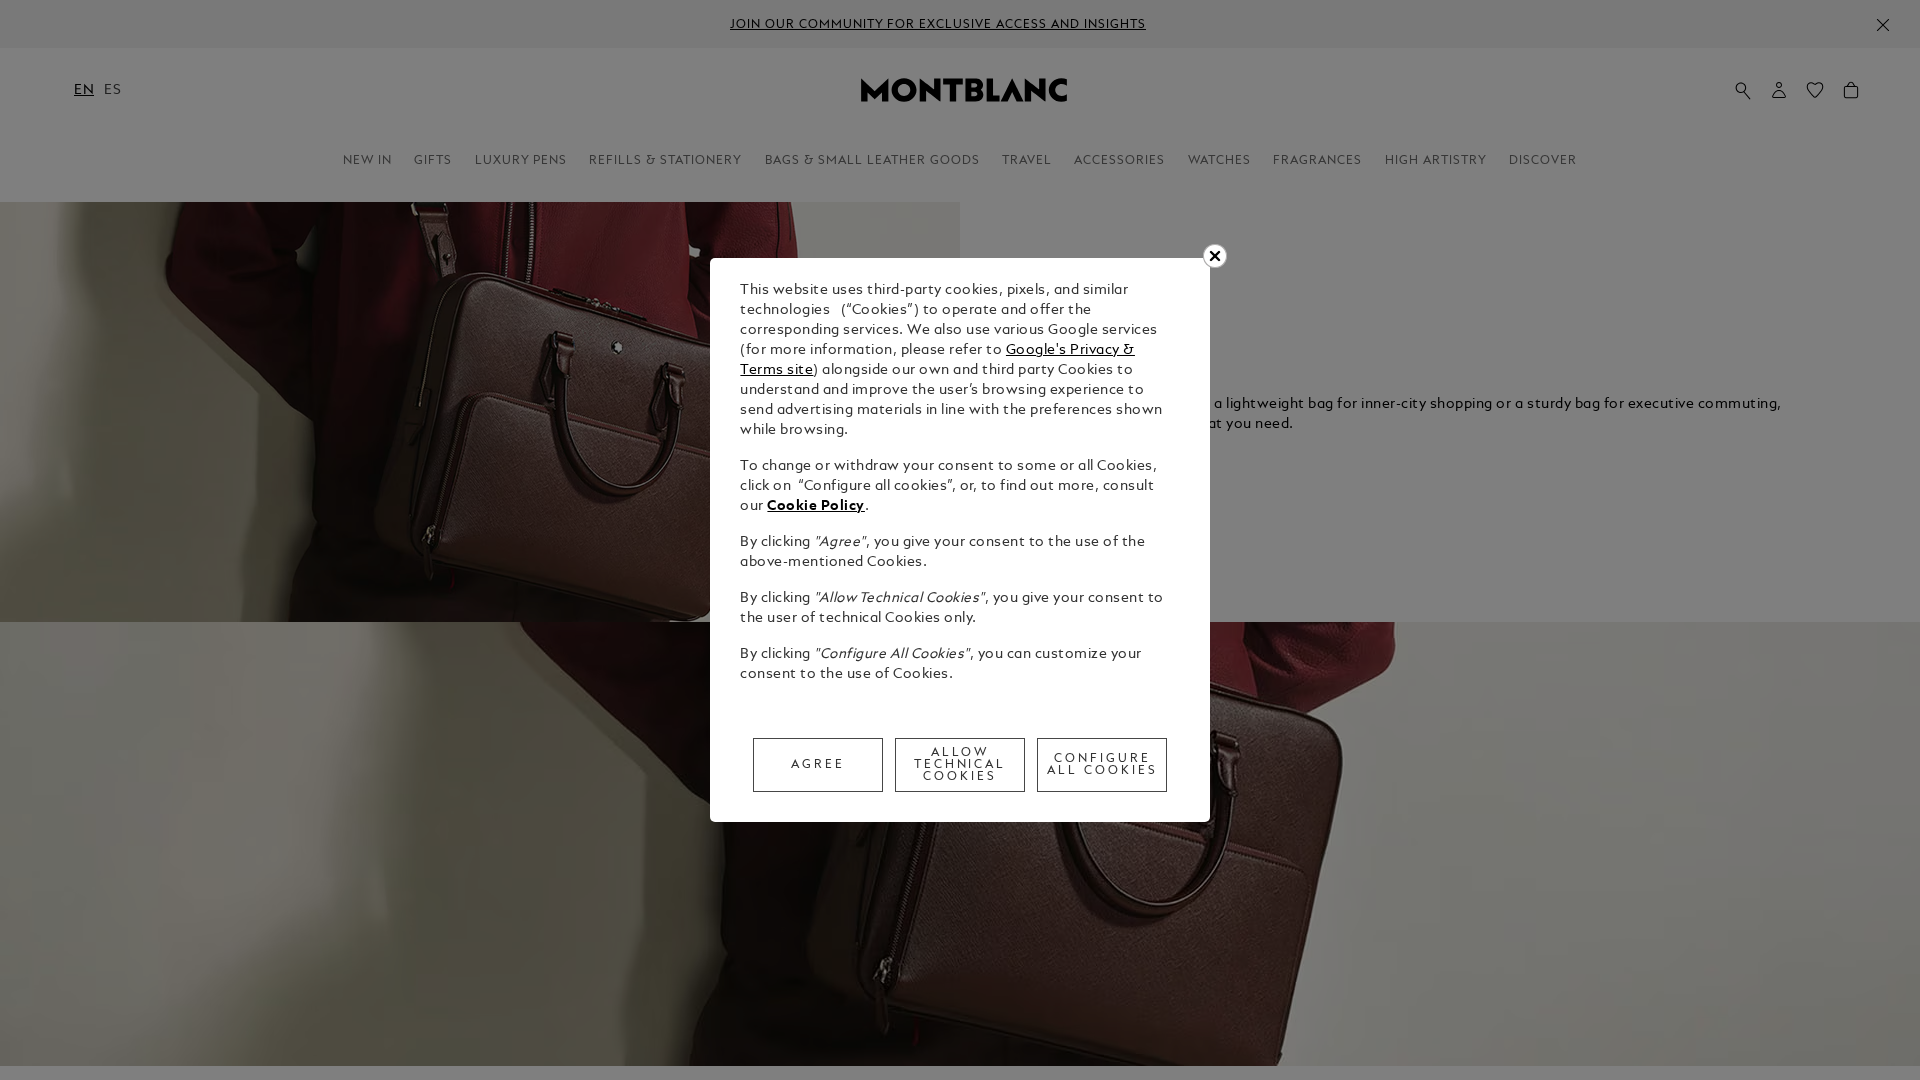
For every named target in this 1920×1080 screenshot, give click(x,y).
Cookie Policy (816, 506)
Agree (818, 765)
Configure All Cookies (1102, 765)
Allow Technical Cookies (960, 765)
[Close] (1215, 256)
